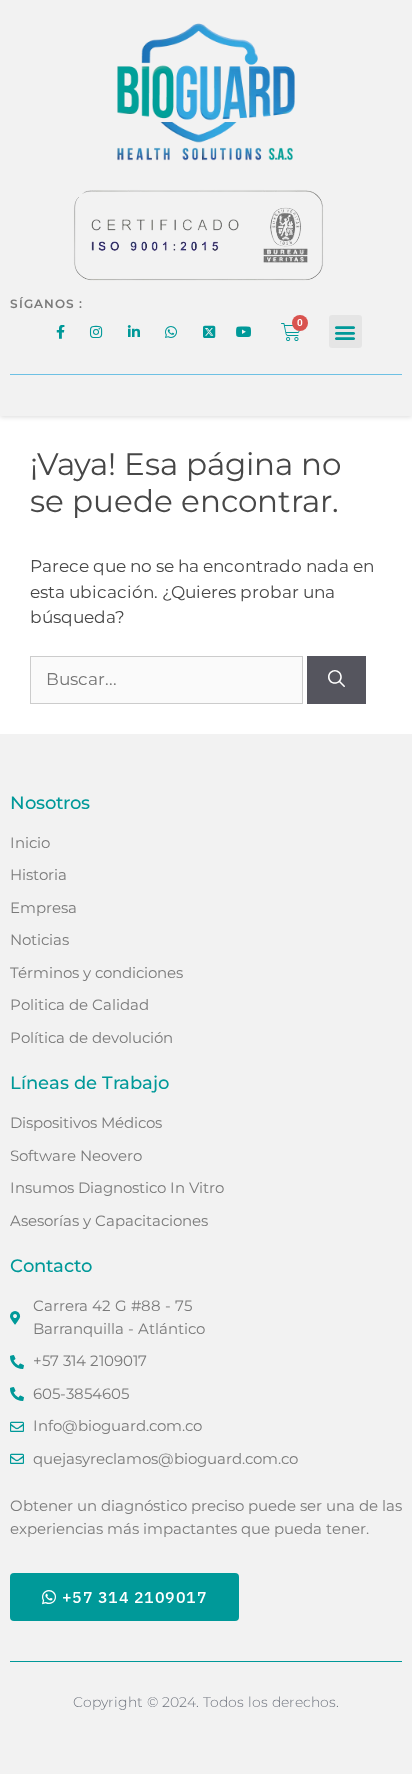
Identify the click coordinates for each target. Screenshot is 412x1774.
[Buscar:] (168, 679)
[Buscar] (336, 680)
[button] (345, 331)
